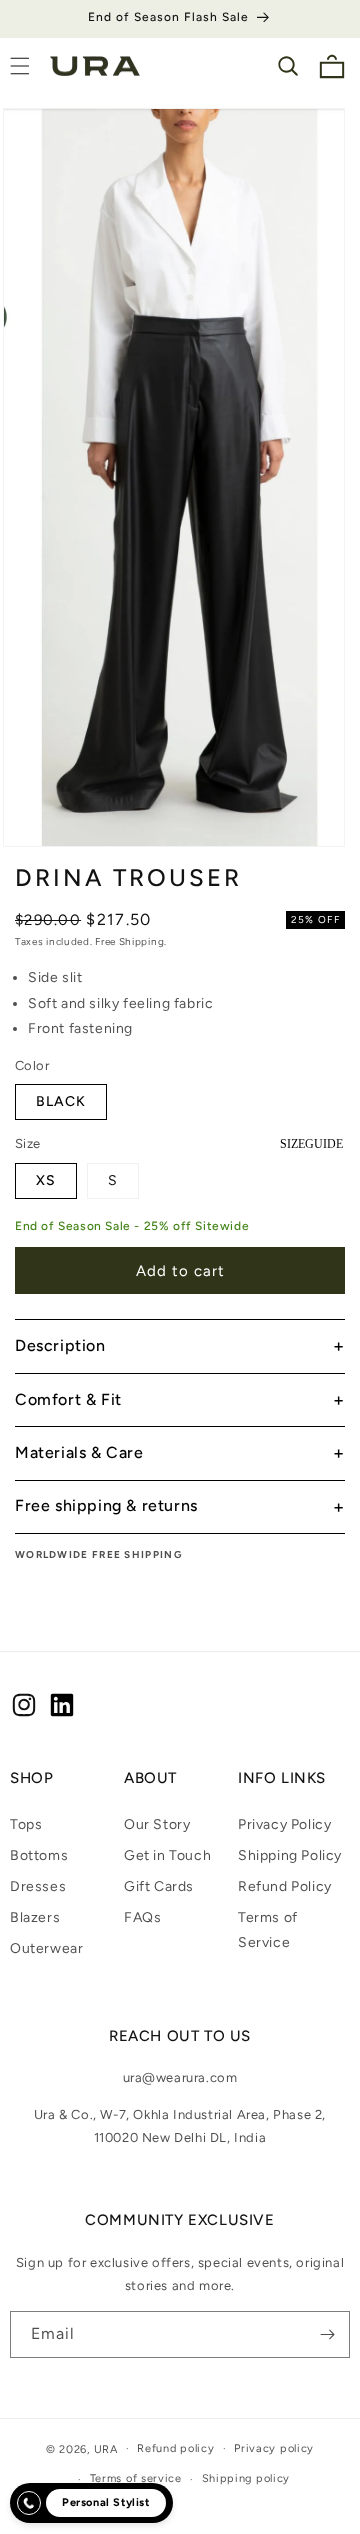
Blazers (35, 1917)
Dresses (38, 1886)
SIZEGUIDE (311, 1144)
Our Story (157, 1824)
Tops (26, 1824)
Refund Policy (285, 1886)
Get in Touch (167, 1855)
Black (61, 1101)
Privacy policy (274, 2448)
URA (106, 2448)
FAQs (142, 1917)
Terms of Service (268, 1930)
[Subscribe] (327, 2334)
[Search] (288, 66)
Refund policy (175, 2448)
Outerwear (46, 1948)
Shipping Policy (290, 1855)
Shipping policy (246, 2478)
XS (46, 1180)
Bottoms (39, 1855)
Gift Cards (159, 1886)
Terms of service (136, 2478)
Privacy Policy (284, 1824)
